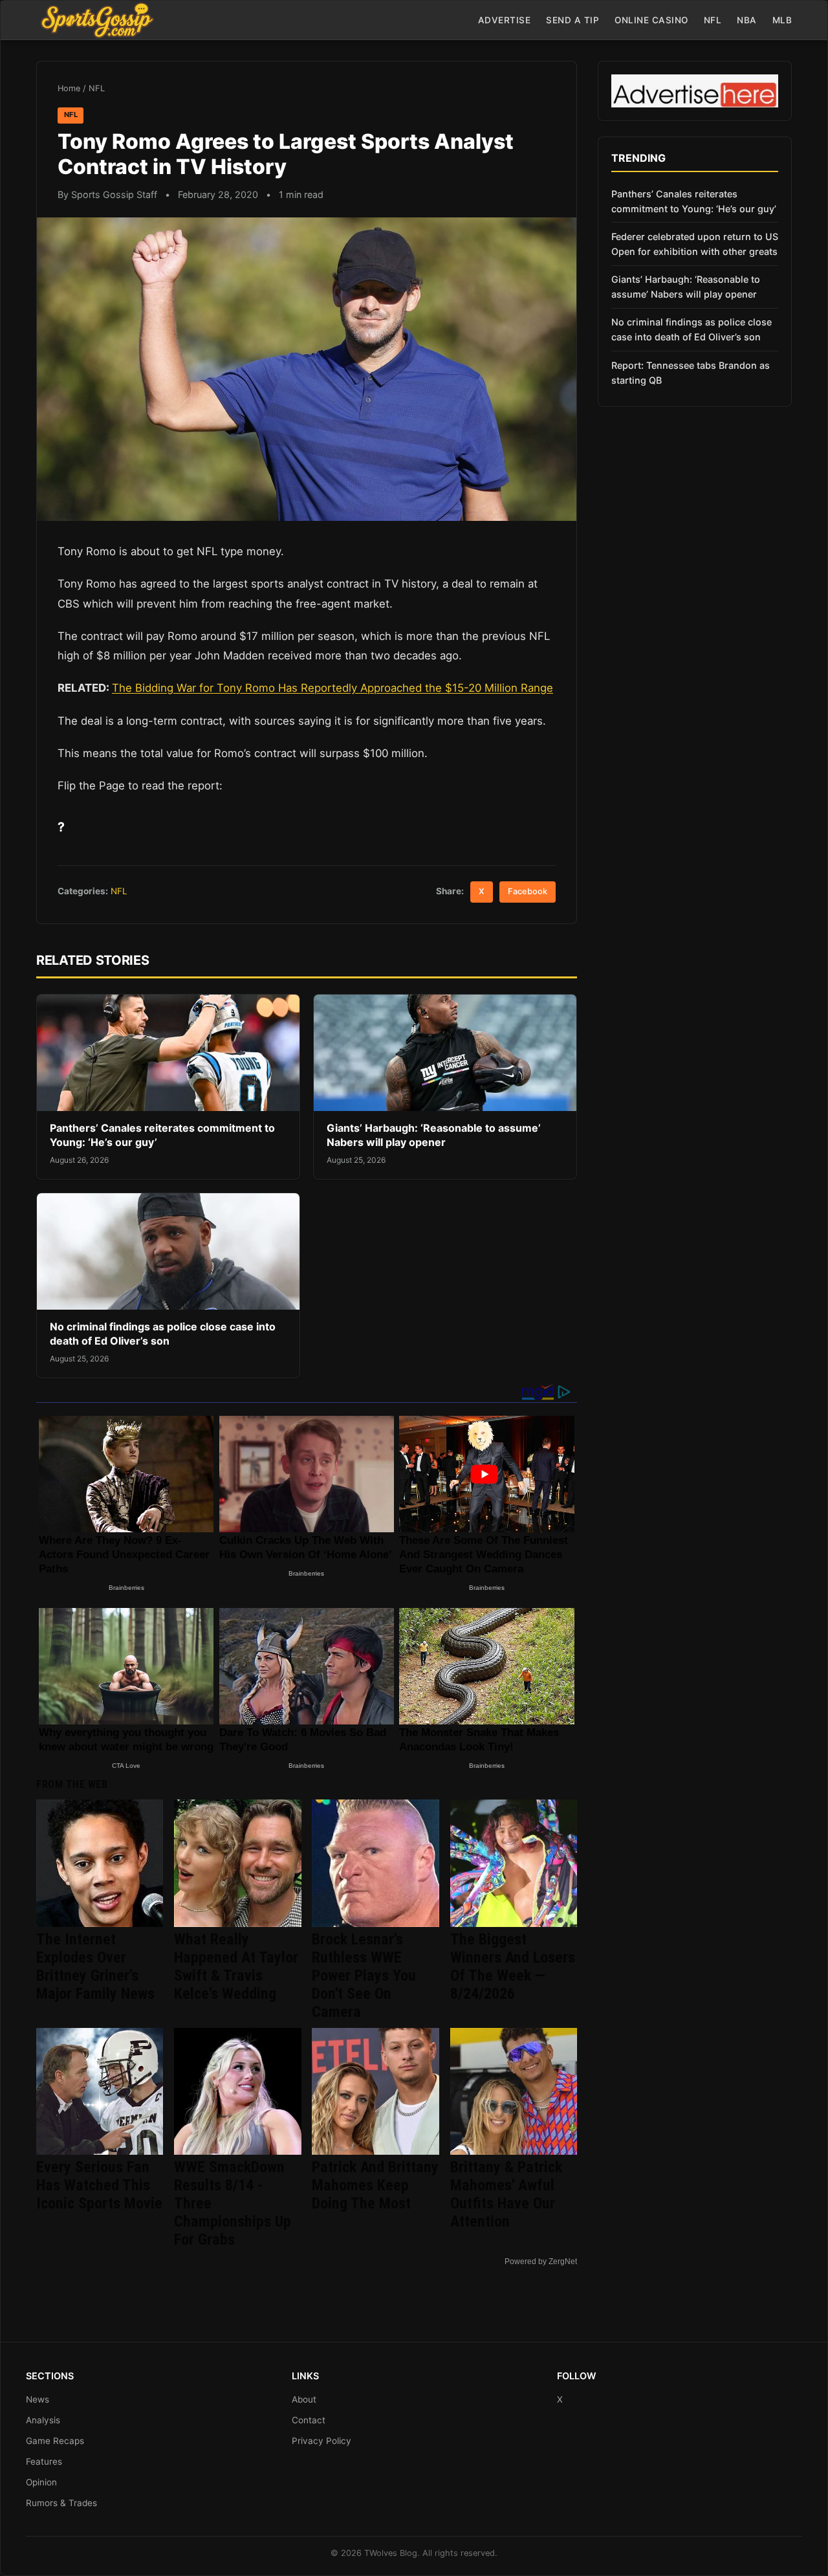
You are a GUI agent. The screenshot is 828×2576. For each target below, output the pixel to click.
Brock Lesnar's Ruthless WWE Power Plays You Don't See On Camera (364, 1976)
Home (69, 88)
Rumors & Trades (61, 2503)
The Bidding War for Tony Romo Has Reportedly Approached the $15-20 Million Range (332, 688)
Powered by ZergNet (541, 2262)
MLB (782, 20)
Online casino (651, 20)
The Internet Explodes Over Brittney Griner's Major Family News (95, 1966)
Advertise (505, 20)
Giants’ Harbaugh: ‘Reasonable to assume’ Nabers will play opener (434, 1135)
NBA (747, 20)
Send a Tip (572, 20)
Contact (309, 2420)
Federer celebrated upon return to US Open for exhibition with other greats (695, 244)
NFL (713, 20)
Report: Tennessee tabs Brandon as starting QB (691, 373)
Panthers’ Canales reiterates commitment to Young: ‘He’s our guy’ (694, 201)
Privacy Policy (321, 2441)
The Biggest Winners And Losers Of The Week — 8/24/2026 (513, 1966)
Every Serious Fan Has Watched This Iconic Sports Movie (99, 2185)
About (304, 2399)
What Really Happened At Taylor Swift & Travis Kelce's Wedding (236, 1966)
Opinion (41, 2482)
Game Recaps (55, 2441)
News (38, 2399)
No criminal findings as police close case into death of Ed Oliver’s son (163, 1334)
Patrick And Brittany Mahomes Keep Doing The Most (375, 2185)
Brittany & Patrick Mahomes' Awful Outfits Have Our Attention (506, 2194)
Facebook (528, 891)
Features (44, 2461)
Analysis (43, 2420)
